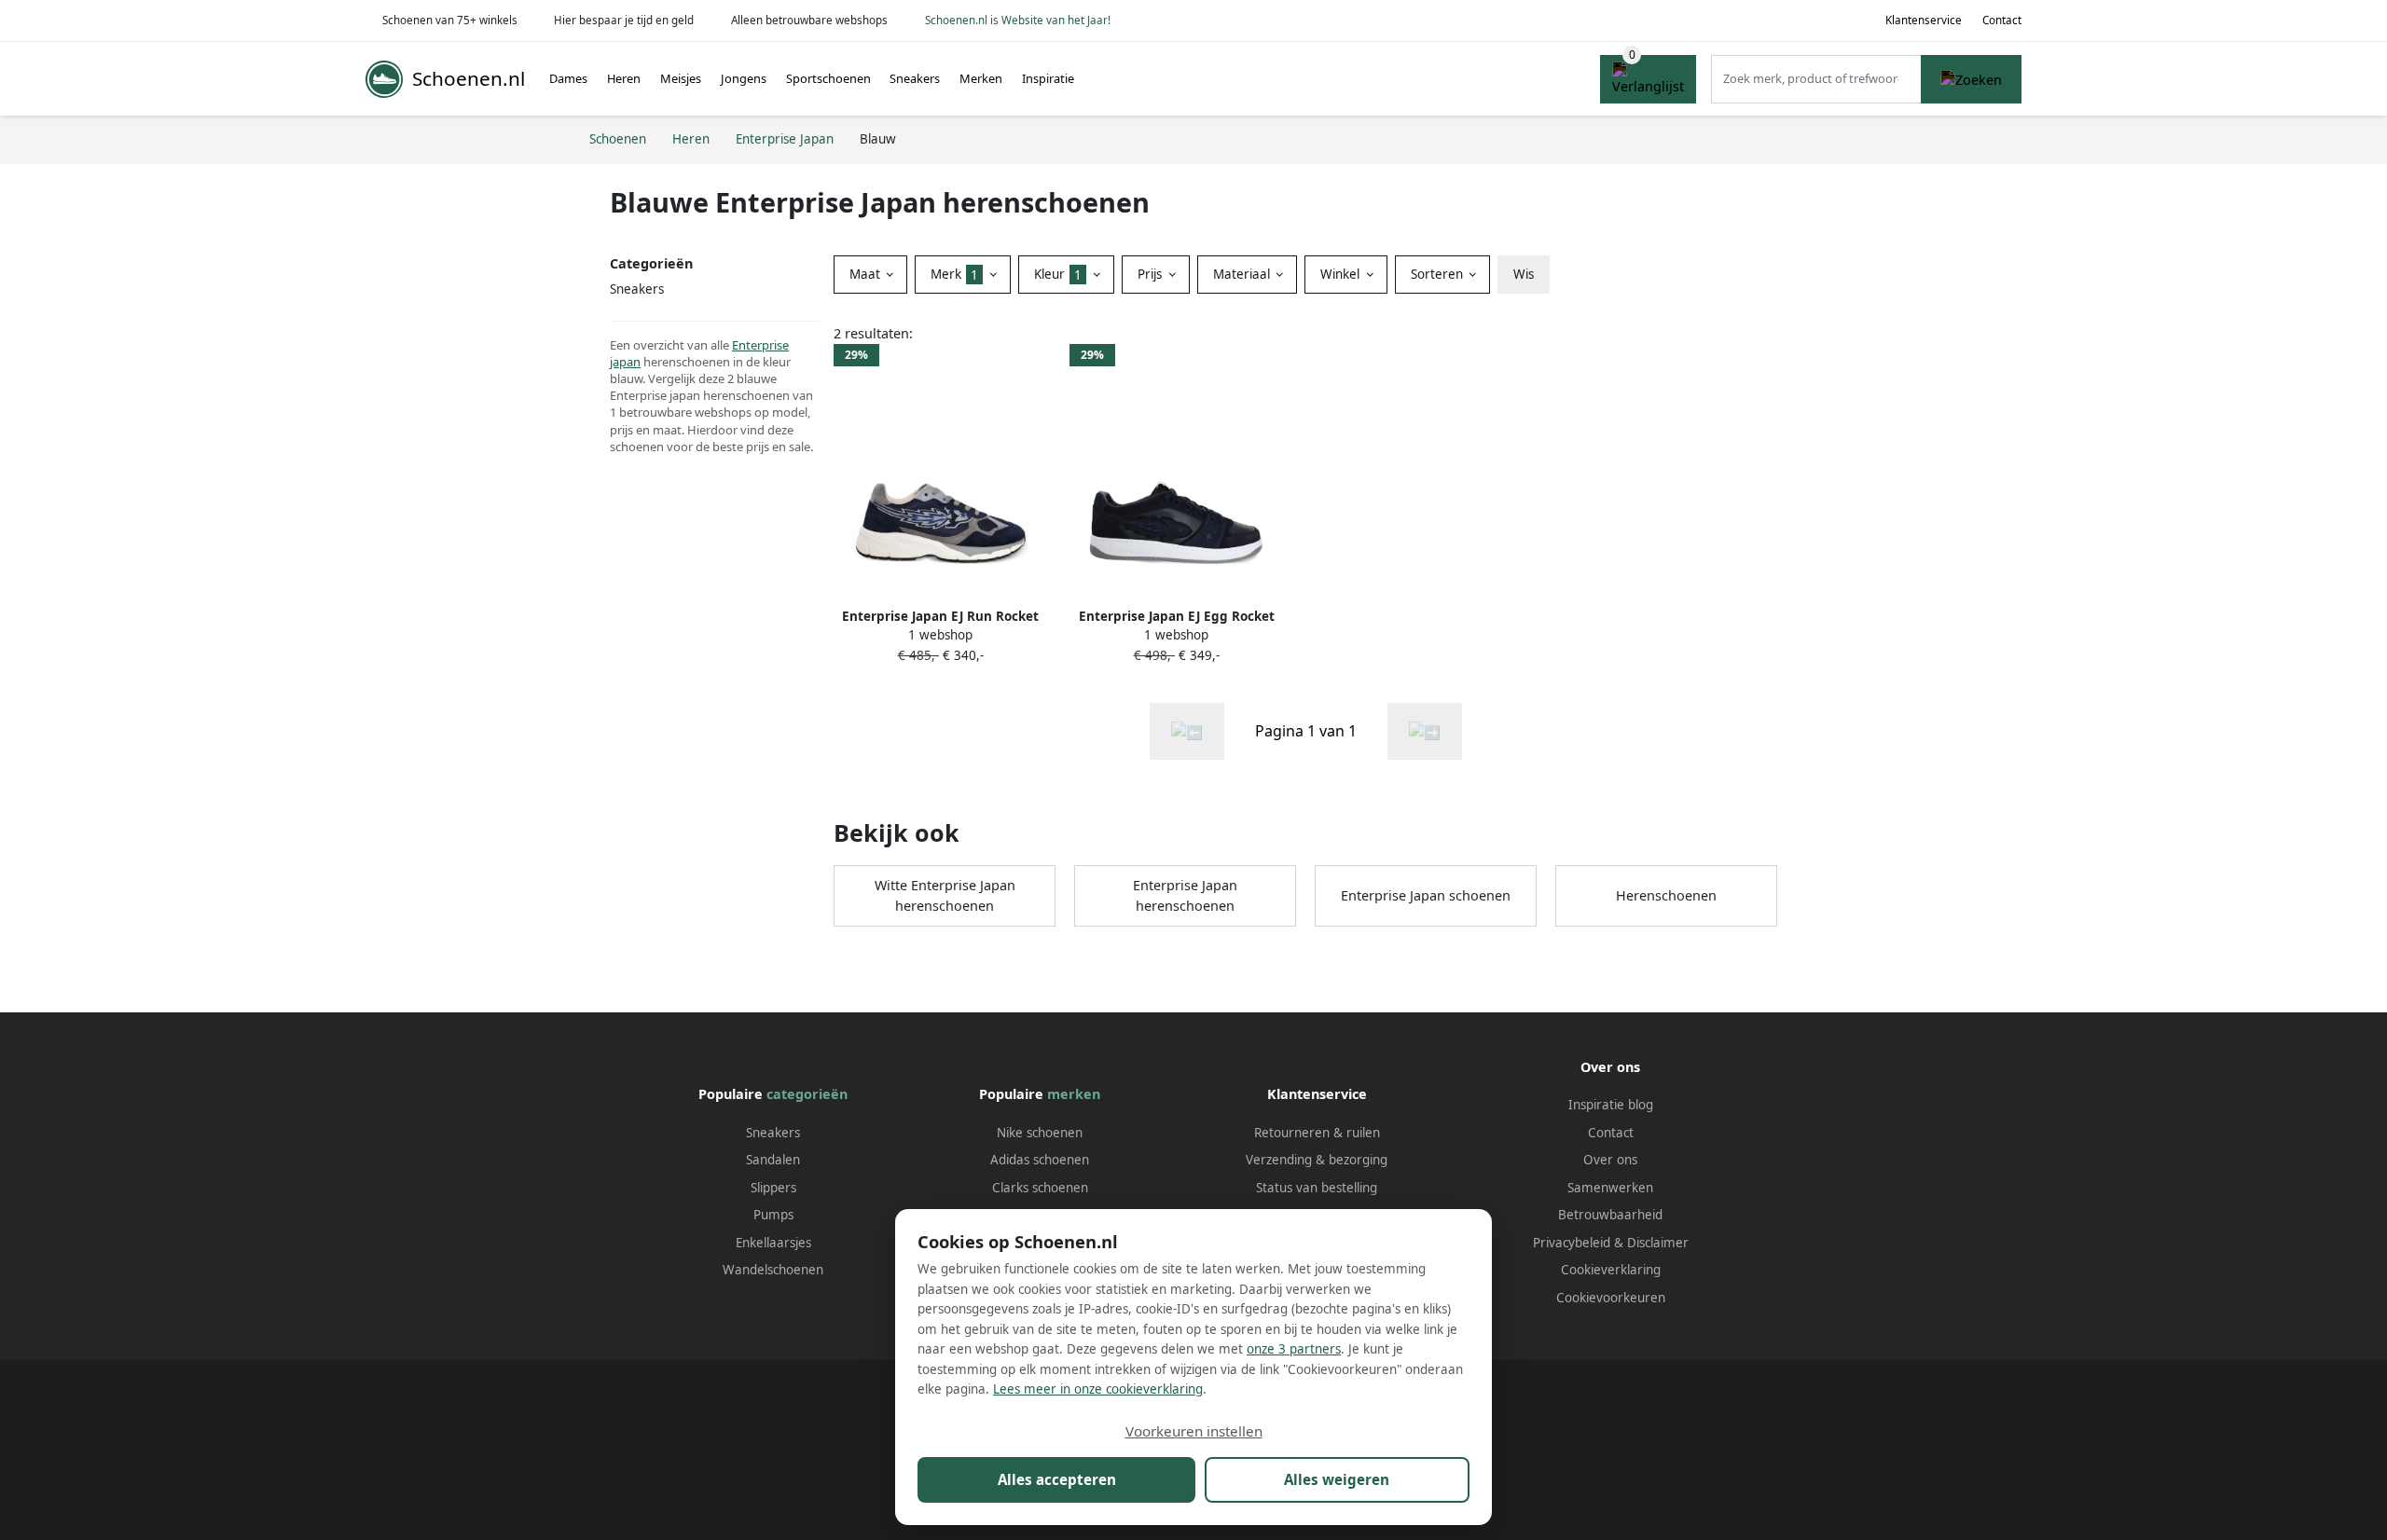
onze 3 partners (1294, 1349)
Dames (568, 78)
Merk (954, 274)
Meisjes (681, 78)
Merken (981, 78)
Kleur (1058, 274)
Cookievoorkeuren (1611, 1298)
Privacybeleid (1572, 1243)
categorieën (807, 1094)
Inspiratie (1048, 78)
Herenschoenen (1666, 895)
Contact (2002, 20)
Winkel (1342, 274)
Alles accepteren (1057, 1479)
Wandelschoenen (773, 1270)
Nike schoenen (1040, 1133)
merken (1074, 1094)
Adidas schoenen (1040, 1160)
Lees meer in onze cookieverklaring (1098, 1389)
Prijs (1152, 274)
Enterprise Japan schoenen (1426, 895)
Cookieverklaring (1611, 1270)
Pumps (773, 1215)
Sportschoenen (828, 78)
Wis (1524, 274)
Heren (624, 78)
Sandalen (773, 1160)
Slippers (773, 1188)
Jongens (744, 78)
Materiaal (1243, 274)
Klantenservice (1924, 20)
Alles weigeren (1337, 1479)
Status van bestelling (1317, 1188)
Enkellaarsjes (773, 1243)
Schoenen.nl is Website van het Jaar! (1018, 20)
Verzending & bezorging (1317, 1160)
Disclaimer (1658, 1243)
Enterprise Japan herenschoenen (1185, 895)
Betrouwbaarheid (1610, 1215)
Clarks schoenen (1040, 1188)
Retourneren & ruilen (1317, 1133)
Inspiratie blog (1611, 1105)
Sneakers (915, 78)
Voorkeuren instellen (1194, 1431)
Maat (867, 274)
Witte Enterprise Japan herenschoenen (945, 895)
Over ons (1610, 1160)
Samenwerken (1610, 1188)
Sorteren (1439, 274)
